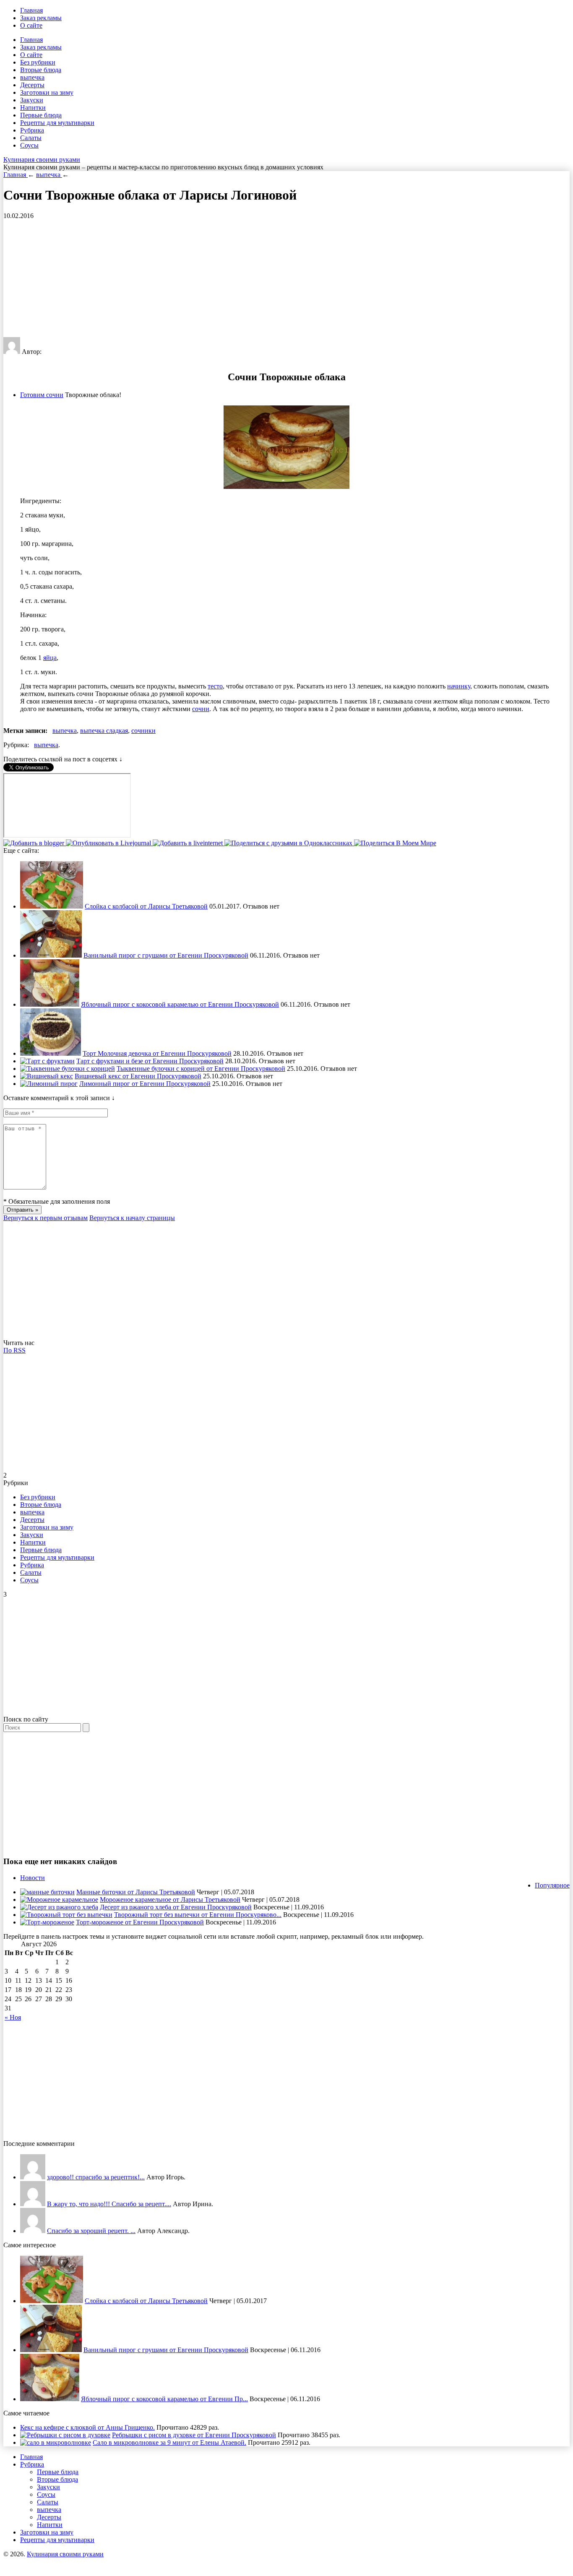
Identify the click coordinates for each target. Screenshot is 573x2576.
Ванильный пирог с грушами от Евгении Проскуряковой (166, 955)
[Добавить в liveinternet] (189, 843)
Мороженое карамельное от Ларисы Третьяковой (170, 1900)
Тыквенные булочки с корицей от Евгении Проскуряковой (201, 1069)
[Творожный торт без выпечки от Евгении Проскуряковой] (66, 1915)
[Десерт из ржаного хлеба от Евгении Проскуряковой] (59, 1907)
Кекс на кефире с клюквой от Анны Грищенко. (87, 2427)
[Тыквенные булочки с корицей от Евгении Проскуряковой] (68, 1069)
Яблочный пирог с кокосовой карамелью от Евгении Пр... (164, 2399)
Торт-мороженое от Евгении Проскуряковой (140, 1922)
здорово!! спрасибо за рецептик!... (96, 2177)
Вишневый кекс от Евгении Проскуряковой (138, 1076)
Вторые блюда (41, 70)
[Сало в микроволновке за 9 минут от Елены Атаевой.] (56, 2442)
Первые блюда (41, 115)
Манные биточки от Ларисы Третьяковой (136, 1892)
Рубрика (32, 130)
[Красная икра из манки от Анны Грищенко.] (33, 2177)
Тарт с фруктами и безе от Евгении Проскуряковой (150, 1061)
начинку (459, 686)
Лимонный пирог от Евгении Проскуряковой (145, 1084)
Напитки (33, 108)
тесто (215, 686)
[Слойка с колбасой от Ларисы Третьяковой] (52, 906)
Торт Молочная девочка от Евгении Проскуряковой (157, 1053)
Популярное (552, 1885)
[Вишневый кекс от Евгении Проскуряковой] (47, 1076)
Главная (31, 10)
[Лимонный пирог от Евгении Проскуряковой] (49, 1084)
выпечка (32, 77)
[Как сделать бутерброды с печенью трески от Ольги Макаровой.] (33, 2231)
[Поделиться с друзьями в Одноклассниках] (289, 843)
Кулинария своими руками (42, 160)
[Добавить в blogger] (35, 843)
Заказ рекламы (41, 18)
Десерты (32, 85)
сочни (201, 709)
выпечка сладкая (104, 731)
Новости (33, 1878)
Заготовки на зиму (47, 92)
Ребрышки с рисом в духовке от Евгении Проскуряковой (194, 2435)
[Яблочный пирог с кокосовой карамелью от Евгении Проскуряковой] (50, 1004)
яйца (50, 658)
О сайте (31, 25)
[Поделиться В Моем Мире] (395, 843)
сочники (143, 731)
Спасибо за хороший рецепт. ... (91, 2231)
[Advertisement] (255, 278)
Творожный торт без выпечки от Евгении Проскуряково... (198, 1915)
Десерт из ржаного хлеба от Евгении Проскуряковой (176, 1907)
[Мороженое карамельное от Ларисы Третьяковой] (59, 1900)
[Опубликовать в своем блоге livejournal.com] (109, 843)
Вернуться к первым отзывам (46, 1218)
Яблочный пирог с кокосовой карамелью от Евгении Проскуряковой (180, 1004)
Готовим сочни (42, 395)
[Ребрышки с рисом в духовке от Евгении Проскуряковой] (65, 2435)
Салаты (31, 138)
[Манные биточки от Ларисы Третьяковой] (47, 1892)
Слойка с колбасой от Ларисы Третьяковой (146, 906)
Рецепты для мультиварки (57, 123)
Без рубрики (38, 62)
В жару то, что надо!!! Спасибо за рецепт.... (109, 2204)
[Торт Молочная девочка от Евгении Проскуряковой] (51, 1053)
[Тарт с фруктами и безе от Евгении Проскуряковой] (47, 1061)
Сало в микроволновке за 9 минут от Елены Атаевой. (169, 2442)
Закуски (32, 100)
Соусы (29, 145)
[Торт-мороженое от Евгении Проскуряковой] (47, 1922)
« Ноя (13, 2017)
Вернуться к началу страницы (132, 1218)
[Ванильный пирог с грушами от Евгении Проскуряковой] (51, 955)
